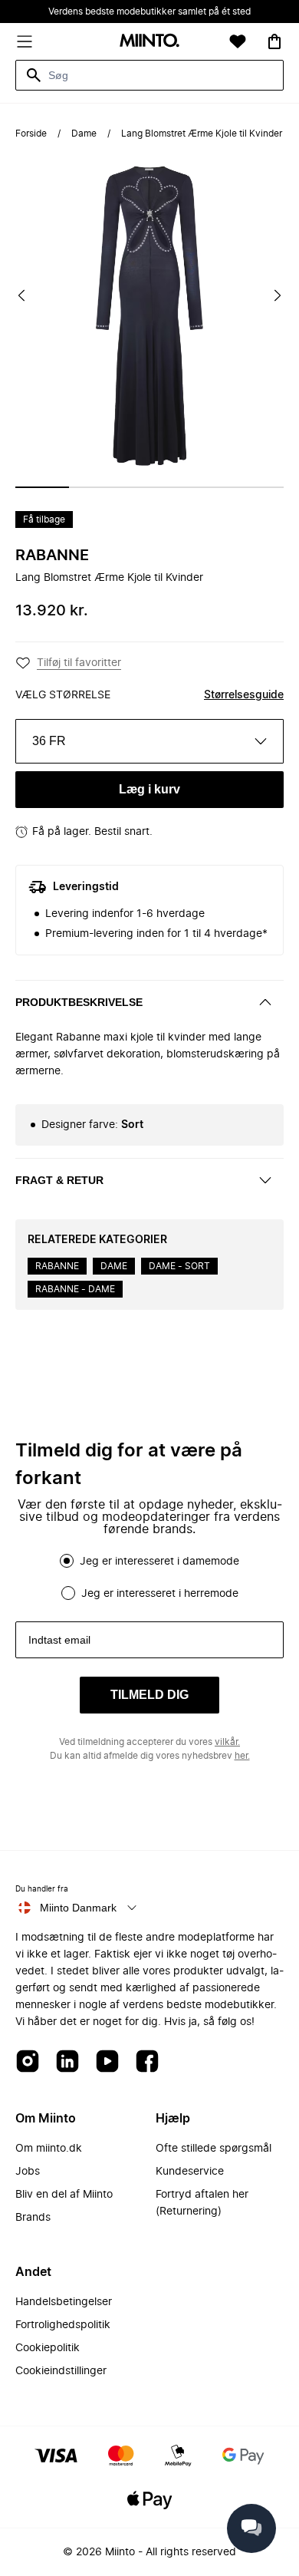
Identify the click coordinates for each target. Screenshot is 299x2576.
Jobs (28, 2172)
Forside (31, 134)
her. (242, 1756)
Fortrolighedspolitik (63, 2325)
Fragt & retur (59, 1180)
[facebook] (147, 2062)
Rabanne (52, 556)
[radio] (67, 1561)
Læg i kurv (149, 789)
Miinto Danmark (78, 1908)
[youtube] (107, 2062)
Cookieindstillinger (61, 2371)
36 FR (49, 741)
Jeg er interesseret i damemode (159, 1562)
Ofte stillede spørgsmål (214, 2149)
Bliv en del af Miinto (64, 2195)
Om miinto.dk (49, 2149)
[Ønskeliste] (238, 41)
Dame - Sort (179, 1266)
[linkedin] (67, 2062)
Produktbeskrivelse (79, 1002)
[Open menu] (25, 41)
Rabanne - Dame (75, 1289)
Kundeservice (190, 2172)
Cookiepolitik (48, 2348)
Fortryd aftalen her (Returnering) (202, 2203)
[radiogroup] (149, 1577)
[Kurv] (274, 41)
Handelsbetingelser (64, 2302)
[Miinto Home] (149, 42)
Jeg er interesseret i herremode (160, 1594)
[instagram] (28, 2062)
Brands (33, 2218)
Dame (84, 134)
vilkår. (227, 1742)
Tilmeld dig (149, 1695)
